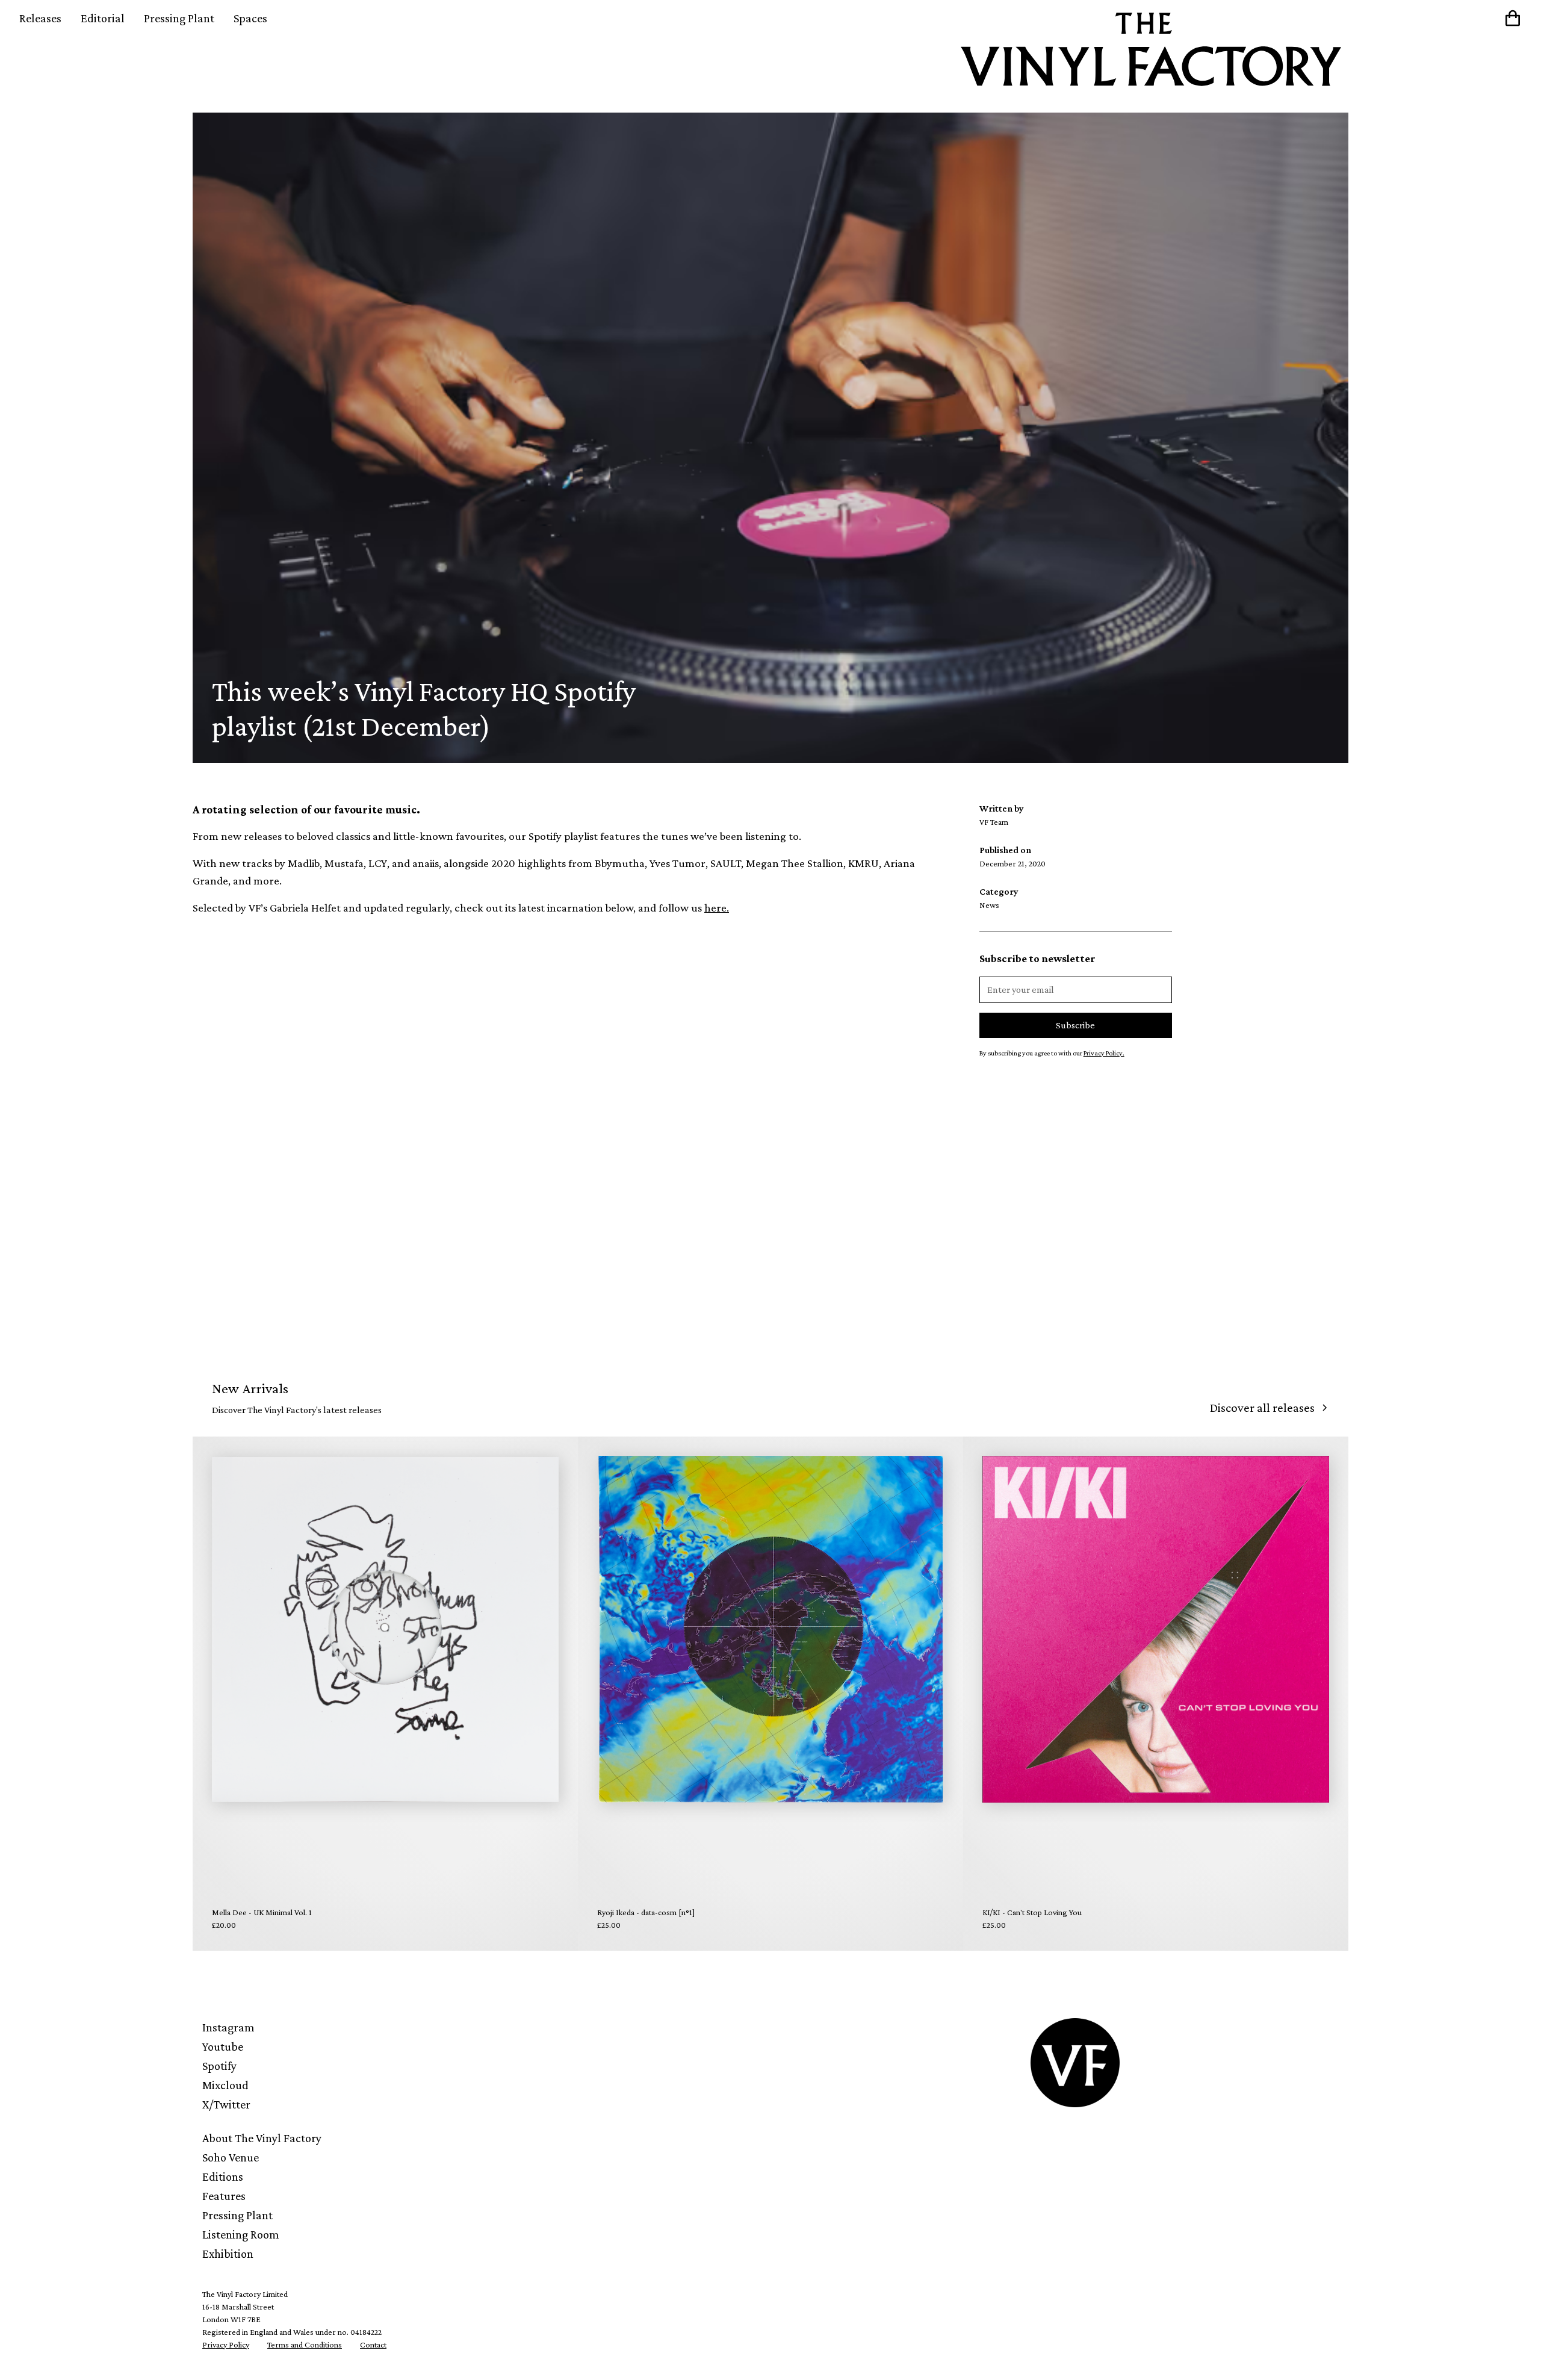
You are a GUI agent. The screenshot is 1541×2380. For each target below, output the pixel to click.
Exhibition (228, 2254)
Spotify (219, 2066)
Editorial (103, 18)
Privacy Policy (226, 2344)
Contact (373, 2344)
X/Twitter (226, 2104)
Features (224, 2196)
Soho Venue (231, 2157)
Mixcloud (225, 2085)
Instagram (228, 2027)
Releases (40, 18)
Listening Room (241, 2234)
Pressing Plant (179, 18)
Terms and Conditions (305, 2344)
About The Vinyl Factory (262, 2138)
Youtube (223, 2046)
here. (717, 908)
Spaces (250, 18)
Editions (223, 2176)
